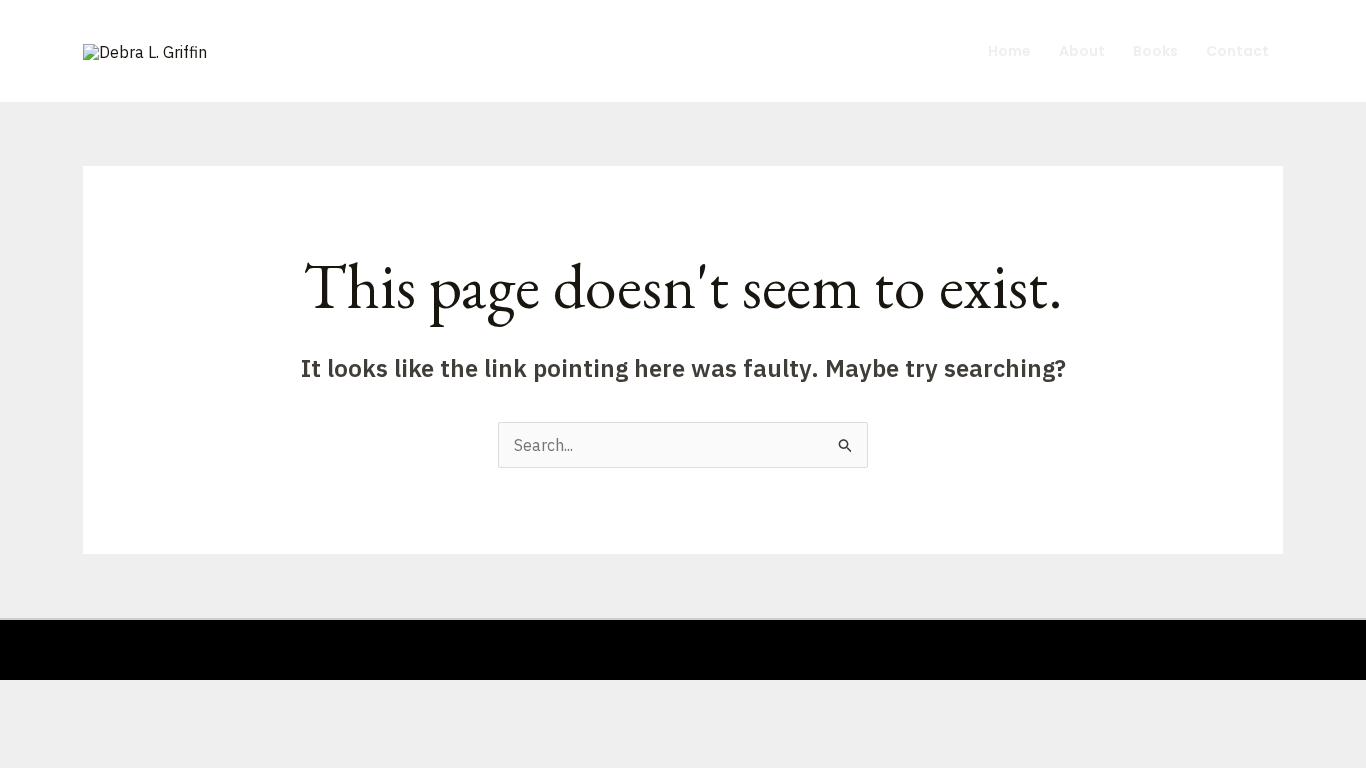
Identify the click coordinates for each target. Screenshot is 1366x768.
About (1082, 51)
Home (1009, 51)
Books (1155, 51)
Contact (1237, 51)
